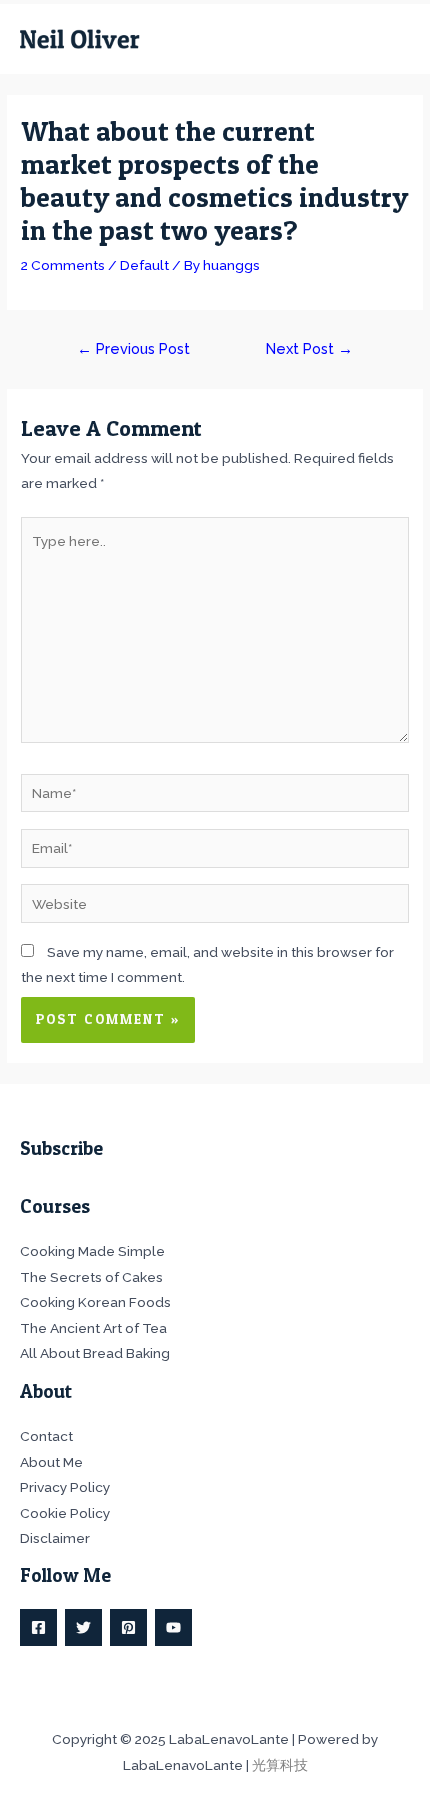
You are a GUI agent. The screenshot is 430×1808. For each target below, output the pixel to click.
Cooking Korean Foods (95, 1302)
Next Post (309, 348)
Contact (46, 1436)
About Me (51, 1462)
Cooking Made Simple (92, 1251)
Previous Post (133, 348)
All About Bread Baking (95, 1353)
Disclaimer (55, 1538)
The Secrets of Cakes (91, 1277)
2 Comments (63, 265)
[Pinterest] (128, 1627)
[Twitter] (83, 1627)
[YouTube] (173, 1627)
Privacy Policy (65, 1487)
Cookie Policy (65, 1513)
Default (144, 265)
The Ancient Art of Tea (93, 1328)
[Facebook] (38, 1627)
